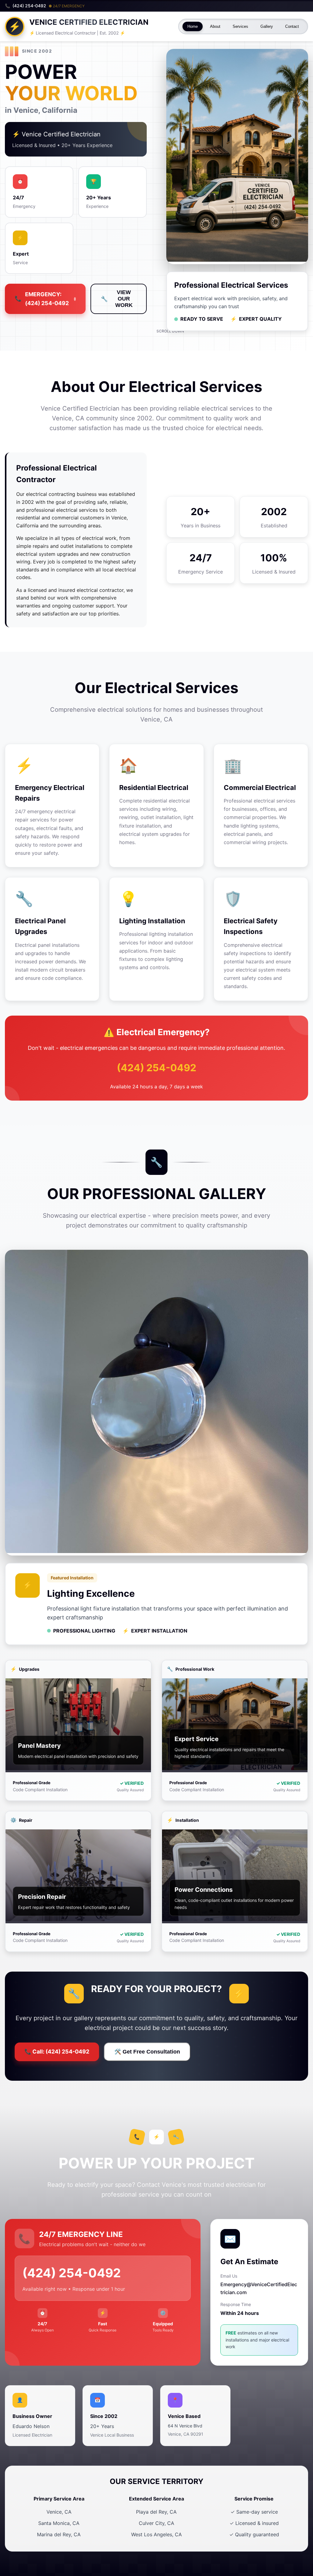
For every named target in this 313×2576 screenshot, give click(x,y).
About (215, 26)
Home (193, 26)
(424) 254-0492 (156, 1068)
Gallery (267, 26)
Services (240, 26)
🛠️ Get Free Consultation (147, 2052)
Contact (292, 26)
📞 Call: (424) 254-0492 (57, 2052)
